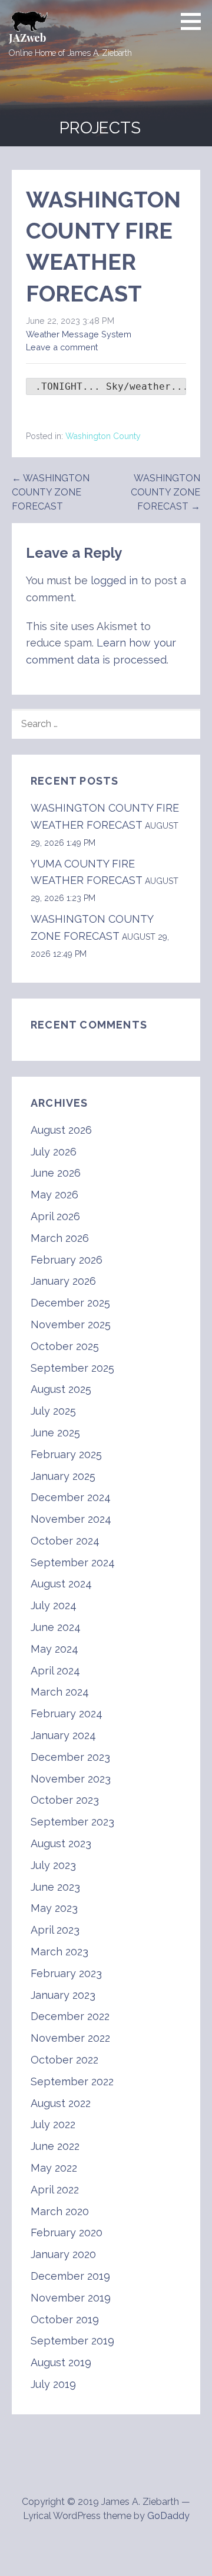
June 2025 (55, 1433)
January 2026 (63, 1281)
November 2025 (71, 1324)
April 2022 (55, 2190)
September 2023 (72, 1822)
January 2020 (63, 2254)
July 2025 (53, 1411)
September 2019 (72, 2341)
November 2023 (71, 1779)
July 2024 (54, 1605)
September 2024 (73, 1562)
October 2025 (65, 1346)
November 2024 (71, 1519)
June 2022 (55, 2146)
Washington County (103, 436)
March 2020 (60, 2211)
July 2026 (54, 1152)
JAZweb (27, 38)
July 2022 (53, 2124)
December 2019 (70, 2276)
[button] (195, 21)
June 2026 (56, 1173)
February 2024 (67, 1714)
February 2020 (67, 2232)
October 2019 (65, 2319)
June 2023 (55, 1887)
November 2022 (70, 2038)
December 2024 (71, 1497)
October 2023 (65, 1800)
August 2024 (61, 1584)
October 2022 (64, 2060)
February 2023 (66, 1973)
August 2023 (61, 1843)
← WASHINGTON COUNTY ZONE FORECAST (51, 492)
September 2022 (72, 2081)
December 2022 (70, 2016)
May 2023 (54, 1908)
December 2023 (70, 1757)
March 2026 (60, 1238)
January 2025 (63, 1476)
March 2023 (59, 1952)
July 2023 (53, 1865)
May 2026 (54, 1195)
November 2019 (71, 2298)
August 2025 (61, 1389)
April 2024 (55, 1671)
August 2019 (61, 2362)
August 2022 (61, 2103)
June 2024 (56, 1627)
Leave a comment (62, 347)
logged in (114, 580)
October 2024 (65, 1541)
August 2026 (61, 1130)
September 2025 (72, 1368)
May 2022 (54, 2168)
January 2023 (63, 1995)
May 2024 (54, 1649)
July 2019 (53, 2384)
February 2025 (66, 1454)
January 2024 (63, 1735)
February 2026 (67, 1260)
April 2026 (55, 1216)
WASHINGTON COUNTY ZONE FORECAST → (165, 492)
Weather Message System (79, 334)
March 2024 (60, 1692)
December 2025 (70, 1303)
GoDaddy (168, 2516)
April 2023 (55, 1930)
